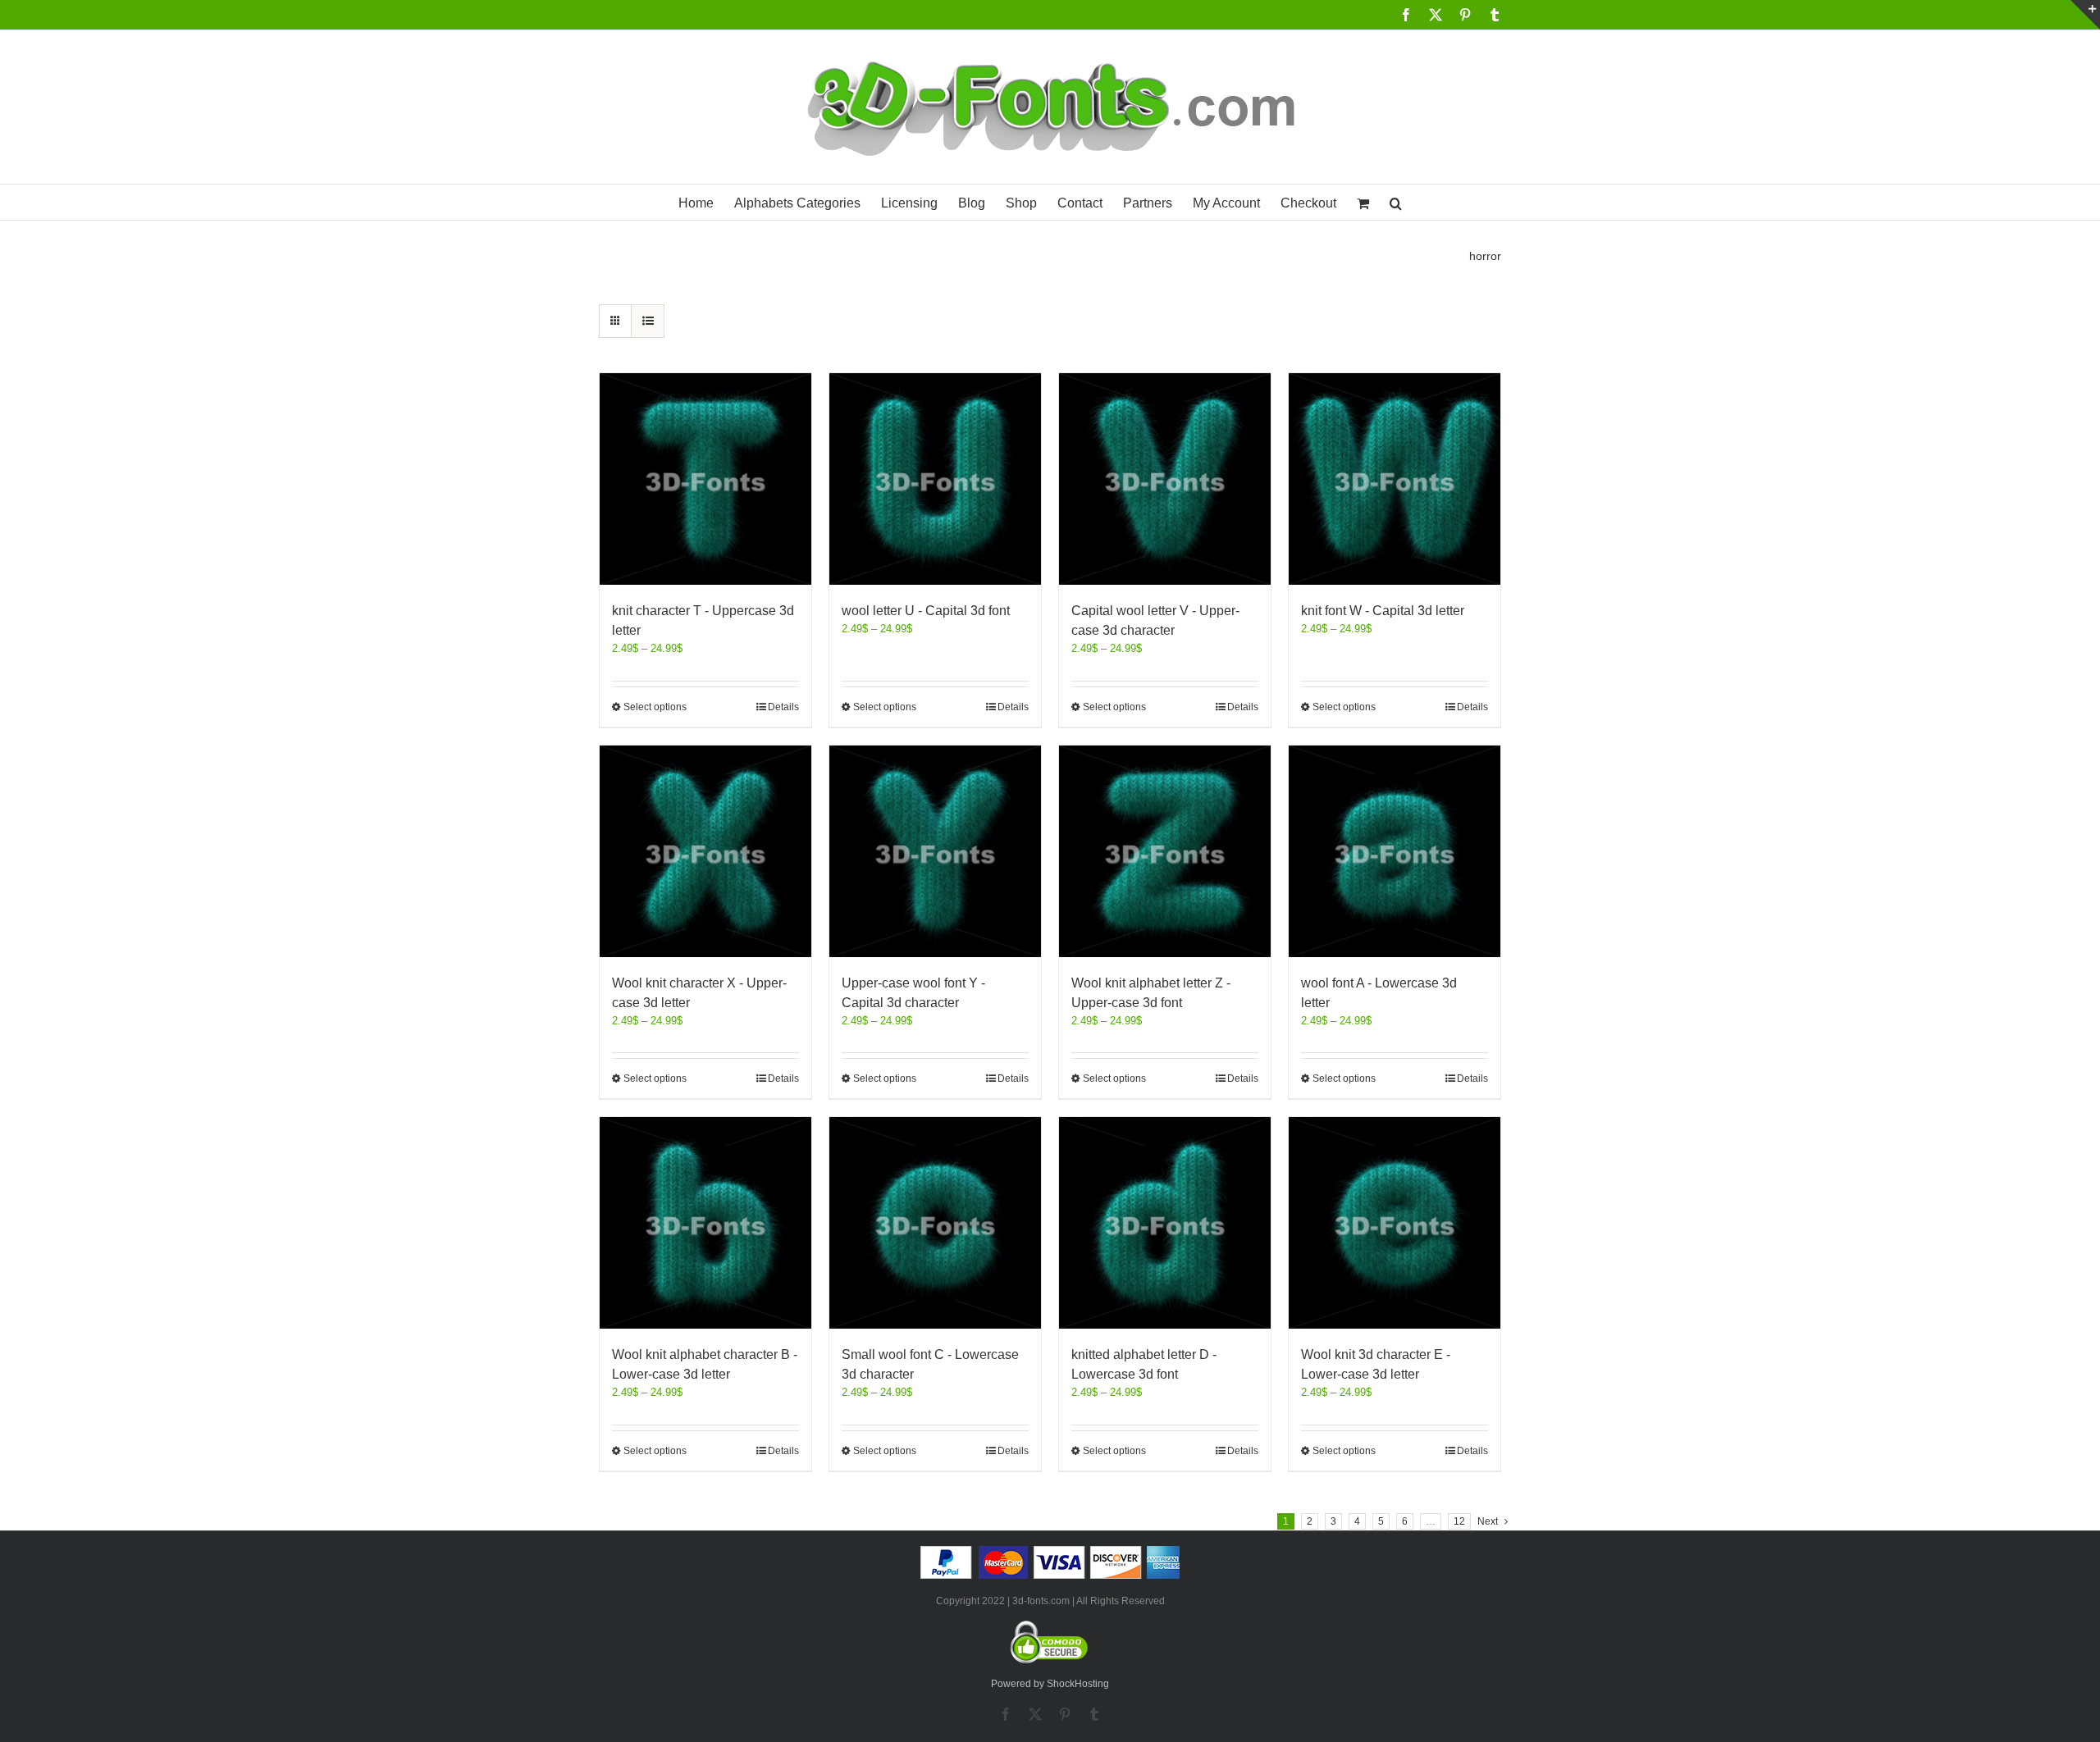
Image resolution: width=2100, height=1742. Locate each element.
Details (783, 707)
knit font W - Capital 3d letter (1383, 611)
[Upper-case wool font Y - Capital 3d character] (935, 851)
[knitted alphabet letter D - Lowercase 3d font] (1165, 1223)
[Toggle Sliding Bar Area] (2085, 15)
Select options (655, 707)
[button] (1396, 202)
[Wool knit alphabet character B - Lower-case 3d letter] (705, 1223)
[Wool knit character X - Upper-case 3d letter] (705, 851)
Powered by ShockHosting (1050, 1684)
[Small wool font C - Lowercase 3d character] (935, 1223)
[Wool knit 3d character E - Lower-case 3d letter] (1395, 1223)
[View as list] (648, 321)
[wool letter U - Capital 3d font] (935, 479)
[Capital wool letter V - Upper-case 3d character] (1165, 479)
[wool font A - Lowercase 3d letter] (1395, 851)
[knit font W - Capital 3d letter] (1395, 479)
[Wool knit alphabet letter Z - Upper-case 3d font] (1165, 851)
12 (1459, 1521)
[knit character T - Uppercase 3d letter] (705, 479)
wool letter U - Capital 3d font (926, 611)
